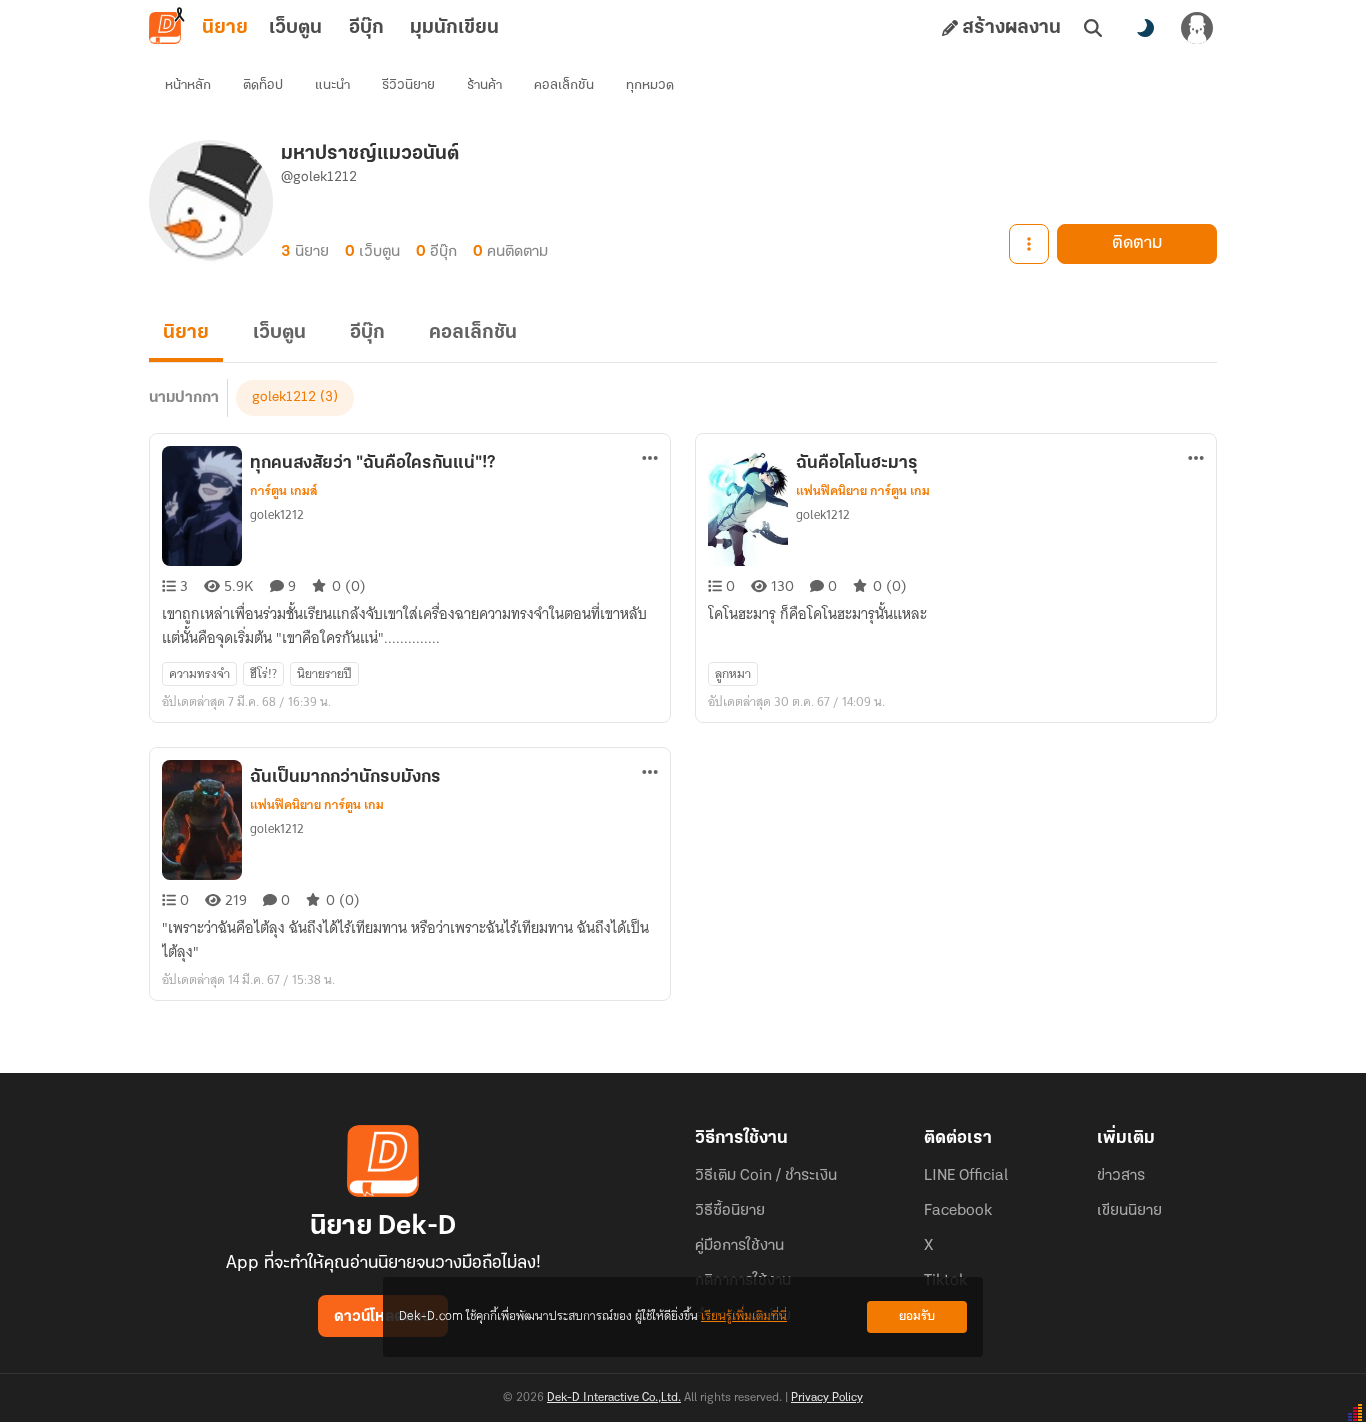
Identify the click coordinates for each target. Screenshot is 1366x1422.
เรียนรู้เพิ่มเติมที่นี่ (744, 1316)
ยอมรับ (917, 1316)
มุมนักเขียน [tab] (454, 28)
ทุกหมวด (650, 85)
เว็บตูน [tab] (295, 28)
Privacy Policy (827, 1398)
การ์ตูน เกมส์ (284, 491)
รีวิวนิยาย (408, 85)
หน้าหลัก (188, 85)
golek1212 (284, 397)
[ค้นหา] (1093, 28)
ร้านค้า (484, 85)
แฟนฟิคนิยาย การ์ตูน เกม (863, 491)
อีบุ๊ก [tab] (366, 28)
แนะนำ (332, 85)
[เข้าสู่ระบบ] (1197, 28)
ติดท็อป (263, 85)
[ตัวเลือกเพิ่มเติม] (1029, 244)
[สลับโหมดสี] (1145, 28)
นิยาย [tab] (225, 28)
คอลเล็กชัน (564, 85)
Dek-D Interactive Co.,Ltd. (614, 1398)
